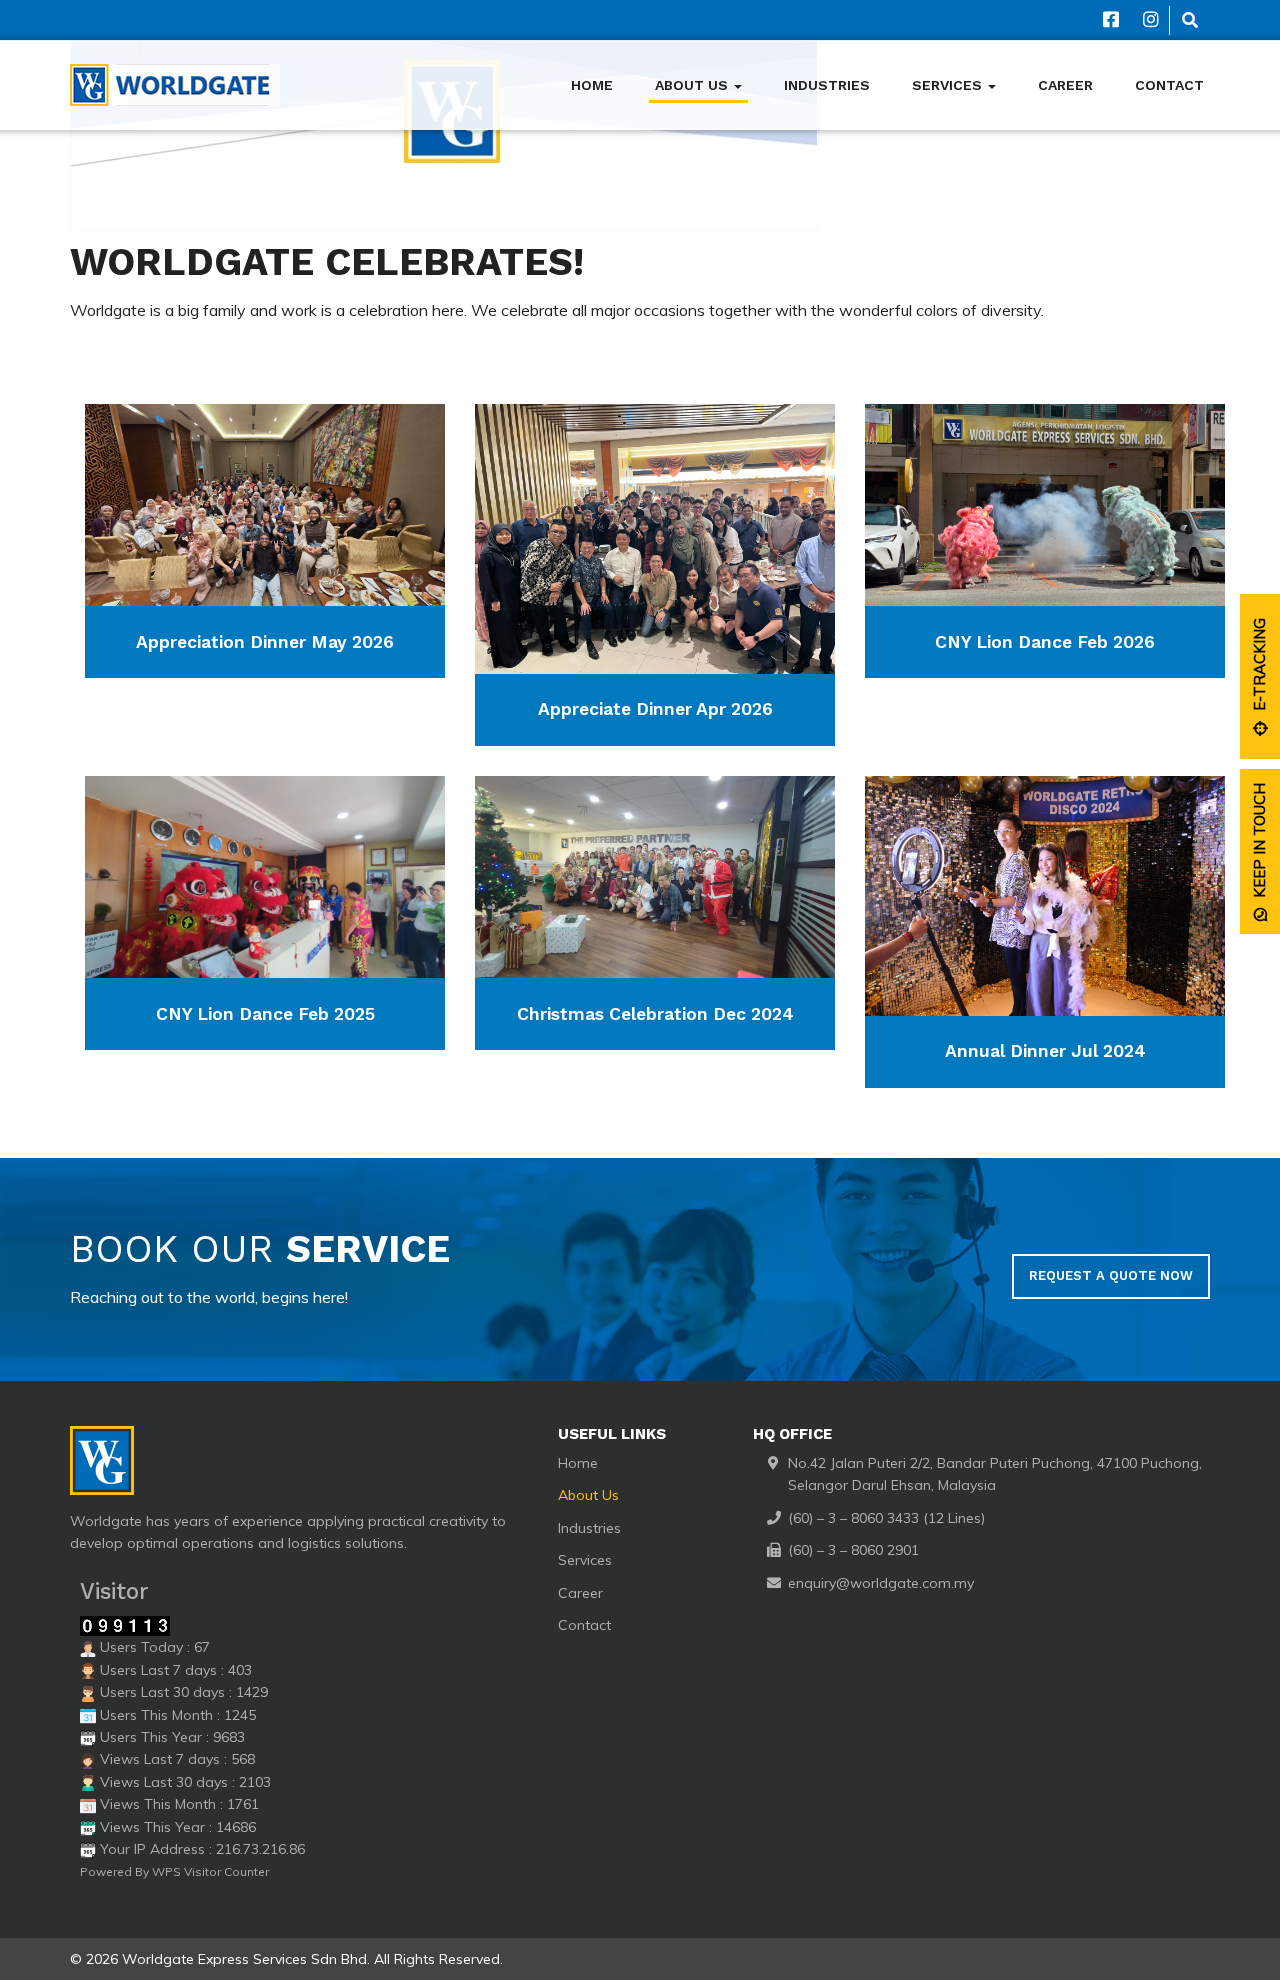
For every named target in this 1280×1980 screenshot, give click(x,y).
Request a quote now (1111, 1275)
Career (1065, 85)
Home (592, 85)
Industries (827, 85)
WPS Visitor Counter (210, 1871)
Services (949, 85)
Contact (1169, 85)
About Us (693, 85)
